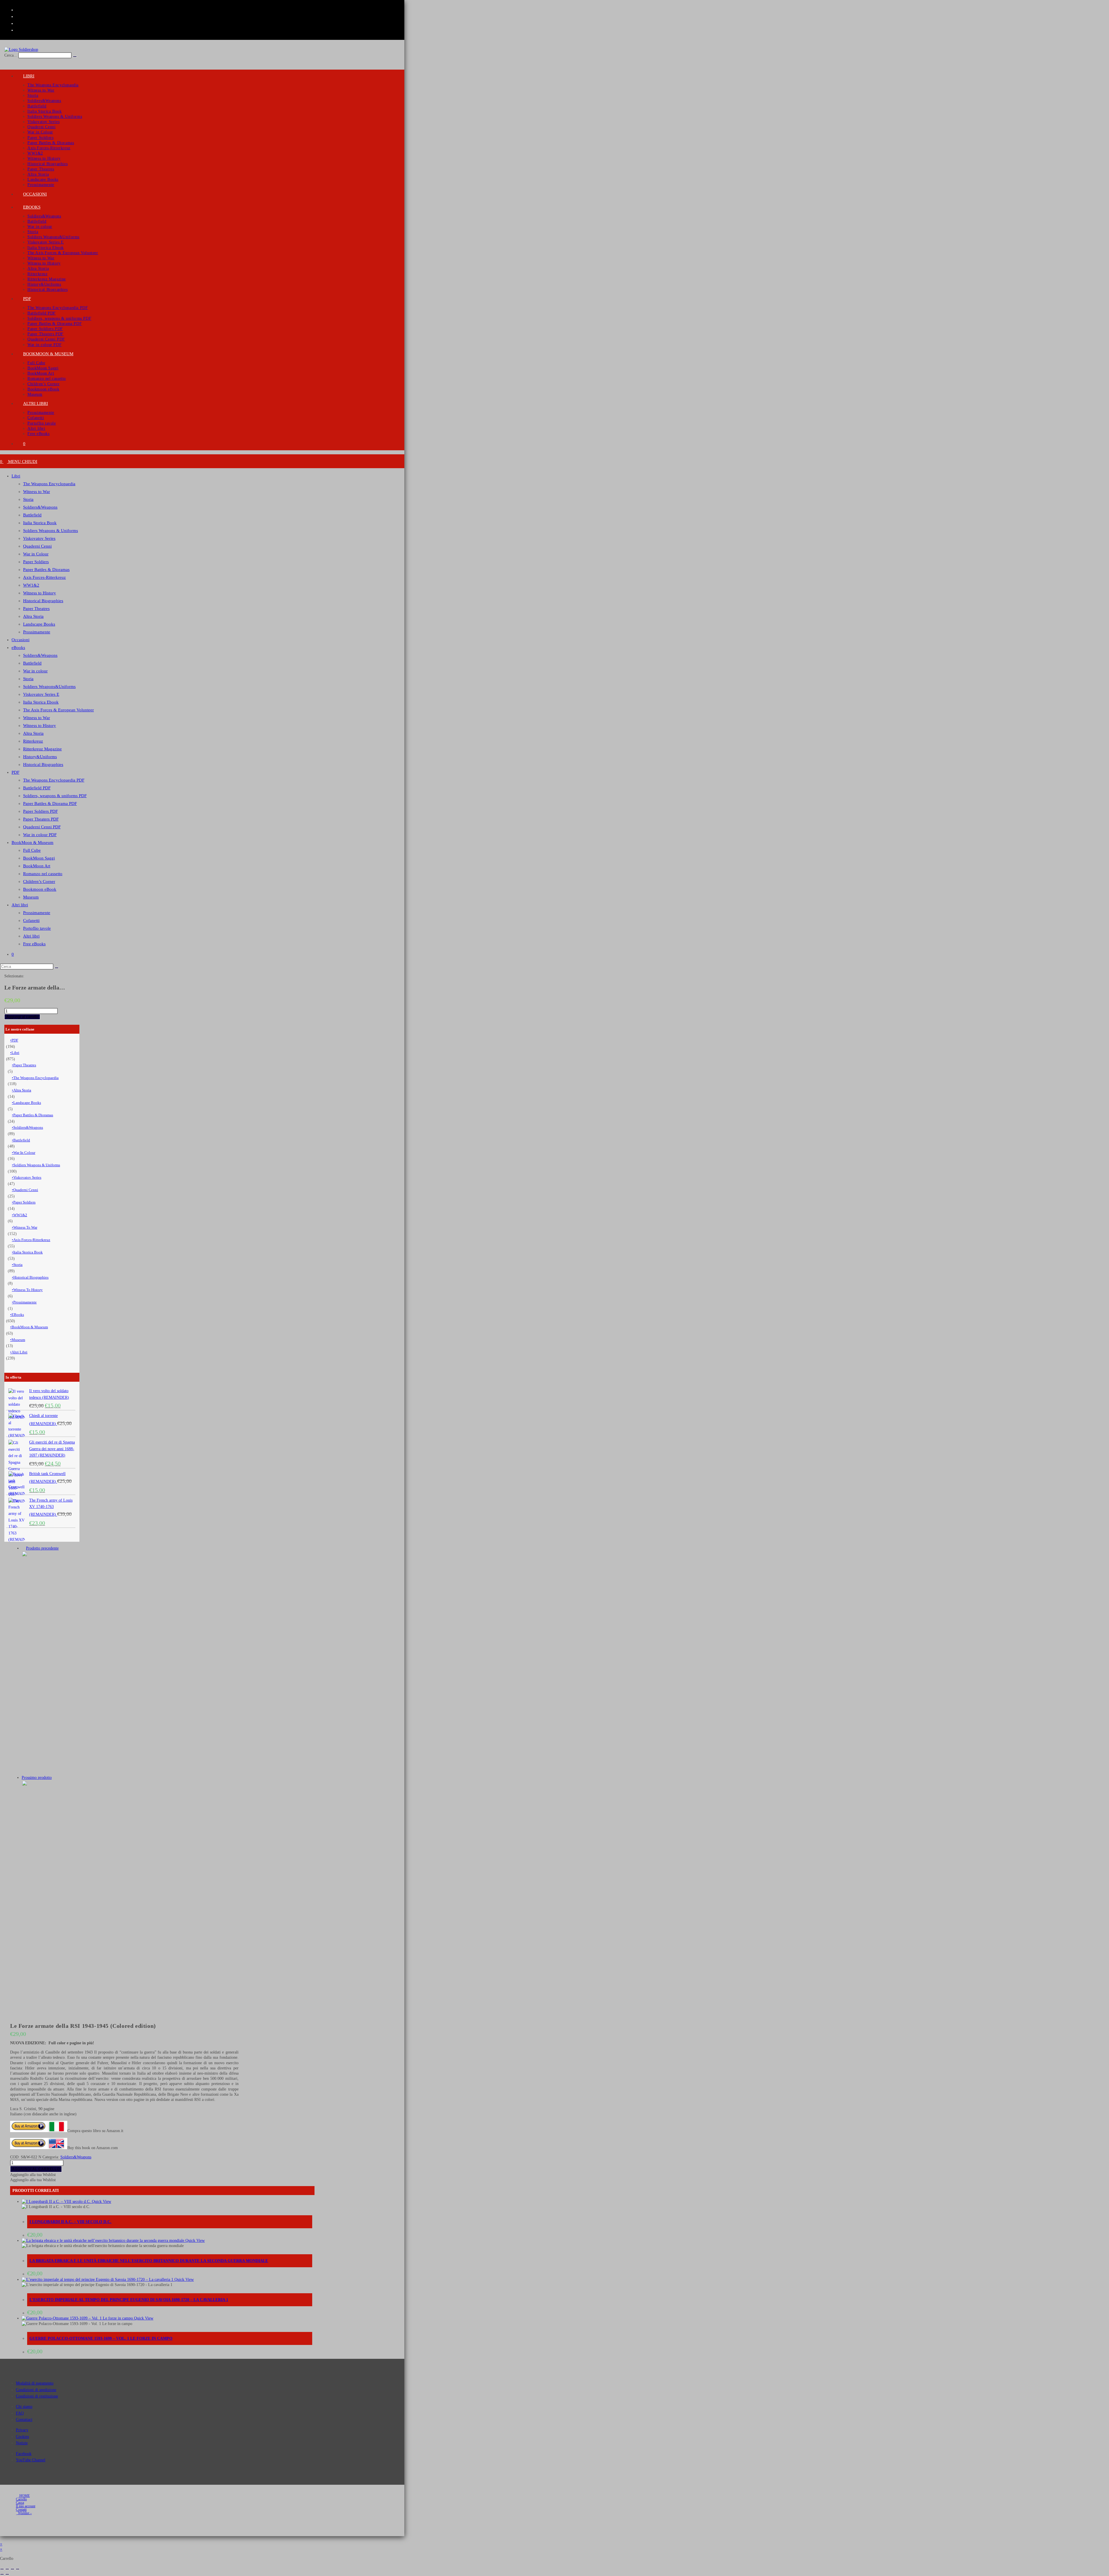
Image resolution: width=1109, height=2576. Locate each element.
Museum (31, 897)
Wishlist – (24, 2513)
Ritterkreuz (33, 741)
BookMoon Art (37, 866)
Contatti (21, 2510)
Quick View (101, 2202)
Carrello (21, 2499)
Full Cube (32, 850)
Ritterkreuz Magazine (42, 749)
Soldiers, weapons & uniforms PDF (55, 796)
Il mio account (26, 2506)
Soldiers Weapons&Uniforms (49, 687)
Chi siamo (24, 2407)
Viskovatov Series (39, 538)
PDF (15, 772)
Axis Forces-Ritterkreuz (44, 577)
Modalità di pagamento (35, 2383)
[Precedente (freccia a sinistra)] (2, 2574)
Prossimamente (37, 632)
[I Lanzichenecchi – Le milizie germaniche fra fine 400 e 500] (95, 1772)
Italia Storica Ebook (41, 702)
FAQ (20, 2413)
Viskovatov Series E (41, 694)
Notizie (22, 2443)
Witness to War (37, 492)
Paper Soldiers (36, 562)
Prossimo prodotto (37, 1778)
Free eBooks (34, 944)
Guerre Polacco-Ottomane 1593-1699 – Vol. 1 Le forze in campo (101, 2338)
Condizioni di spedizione (36, 2390)
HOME (24, 2496)
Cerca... (11, 55)
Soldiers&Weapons (40, 507)
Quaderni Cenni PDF (42, 827)
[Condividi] (12, 2569)
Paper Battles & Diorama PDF (50, 804)
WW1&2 (31, 585)
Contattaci (24, 2420)
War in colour (35, 671)
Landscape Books (39, 624)
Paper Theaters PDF (41, 819)
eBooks (18, 648)
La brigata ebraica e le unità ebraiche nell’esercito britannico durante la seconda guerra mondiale (149, 2261)
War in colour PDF (40, 835)
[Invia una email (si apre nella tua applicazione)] (18, 30)
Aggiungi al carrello (22, 1017)
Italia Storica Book (40, 523)
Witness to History (40, 593)
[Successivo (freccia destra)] (7, 2574)
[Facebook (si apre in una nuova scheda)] (20, 10)
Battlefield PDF (37, 788)
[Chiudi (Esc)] (18, 2569)
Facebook (24, 2454)
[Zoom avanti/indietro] (2, 2569)
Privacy (22, 2430)
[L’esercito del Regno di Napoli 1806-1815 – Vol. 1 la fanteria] (95, 2001)
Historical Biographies (43, 601)
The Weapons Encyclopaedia (49, 484)
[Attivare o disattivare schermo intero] (7, 2569)
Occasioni (21, 640)
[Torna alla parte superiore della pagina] (2, 2539)
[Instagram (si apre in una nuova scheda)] (20, 16)
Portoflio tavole (37, 928)
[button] (33, 2175)
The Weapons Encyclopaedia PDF (54, 780)
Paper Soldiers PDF (40, 811)
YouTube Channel (31, 2460)
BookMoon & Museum (32, 842)
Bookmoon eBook (40, 889)
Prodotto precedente (42, 1548)
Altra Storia (33, 616)
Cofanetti (31, 920)
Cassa (20, 2503)
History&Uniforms (40, 757)
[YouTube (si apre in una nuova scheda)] (20, 23)
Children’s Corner (39, 881)
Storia (28, 499)
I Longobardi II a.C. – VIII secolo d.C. (70, 2222)
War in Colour (36, 554)
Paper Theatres (36, 609)
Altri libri (20, 905)
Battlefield (32, 515)
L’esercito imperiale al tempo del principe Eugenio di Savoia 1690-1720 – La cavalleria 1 (129, 2300)
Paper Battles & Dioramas (46, 570)
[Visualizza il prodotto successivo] (54, 1778)
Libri (16, 476)
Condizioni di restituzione (37, 2396)
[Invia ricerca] (57, 968)
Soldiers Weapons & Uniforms (51, 531)
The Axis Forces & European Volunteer (58, 710)
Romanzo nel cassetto (43, 874)
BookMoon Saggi (39, 858)
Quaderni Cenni (37, 546)
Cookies (22, 2437)
